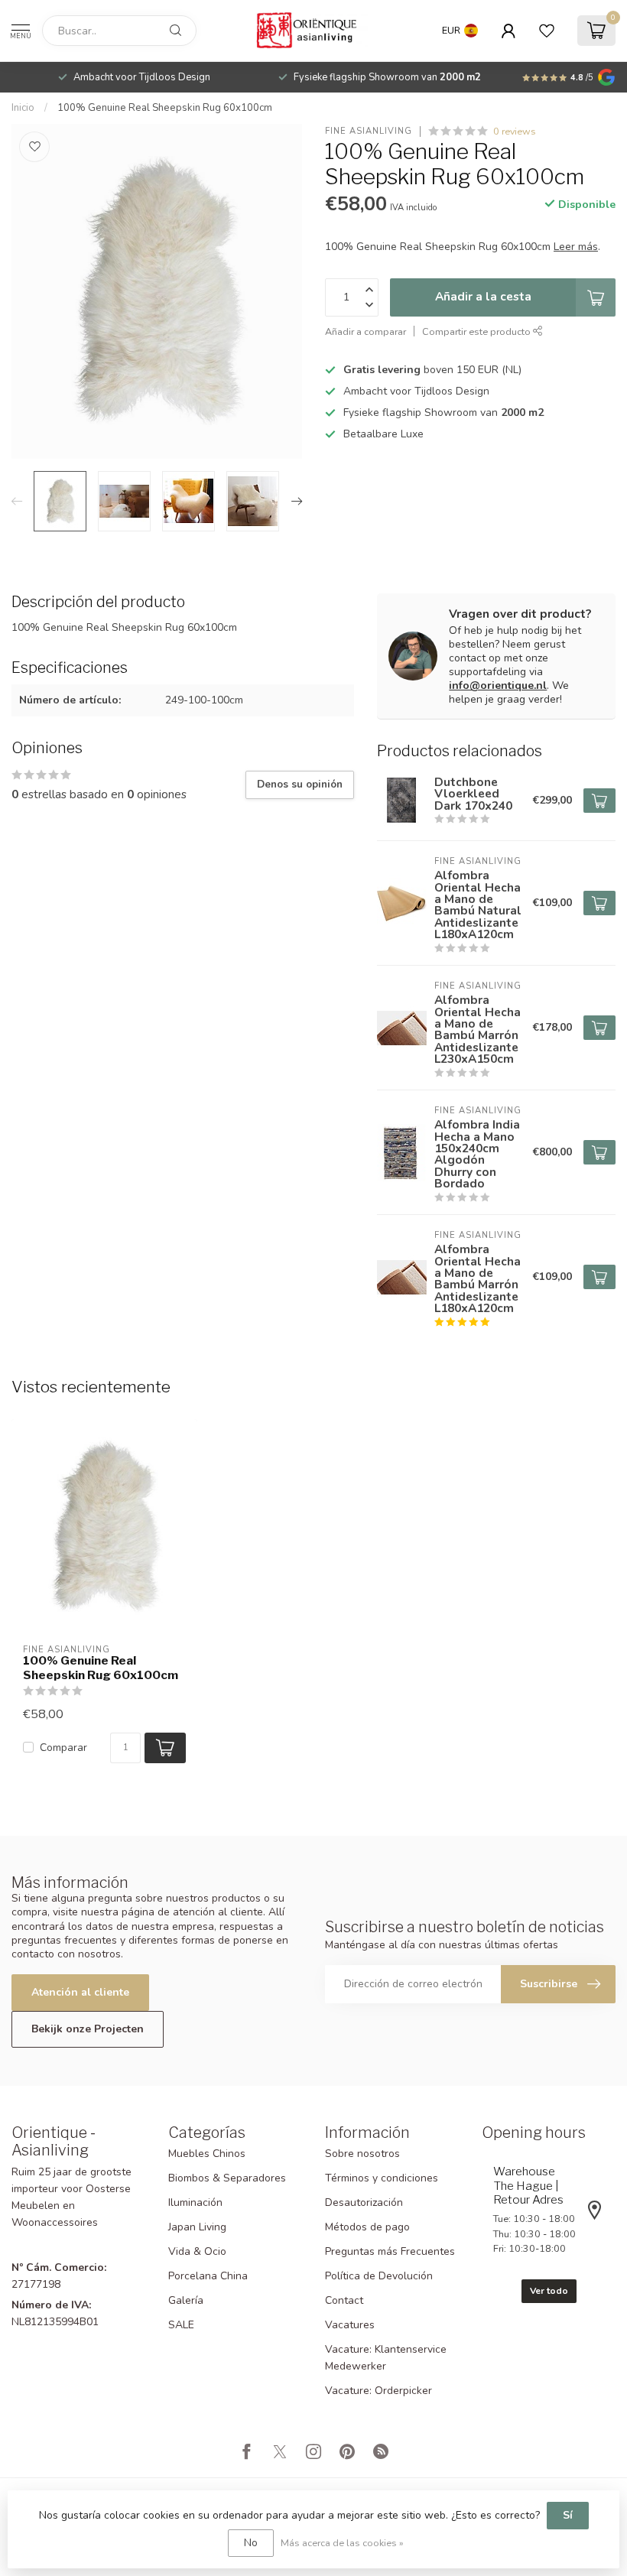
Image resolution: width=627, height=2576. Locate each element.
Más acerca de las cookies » (342, 2543)
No (251, 2543)
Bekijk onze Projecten (88, 2029)
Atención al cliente (80, 1992)
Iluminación (195, 2202)
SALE (181, 2325)
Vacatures (350, 2325)
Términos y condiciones (382, 2178)
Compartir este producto (478, 331)
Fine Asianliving (369, 131)
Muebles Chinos (207, 2154)
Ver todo (549, 2291)
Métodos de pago (367, 2227)
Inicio (23, 108)
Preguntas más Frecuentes (390, 2251)
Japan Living (197, 2227)
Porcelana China (208, 2276)
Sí (568, 2515)
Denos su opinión (300, 784)
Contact (344, 2300)
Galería (186, 2300)
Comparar (63, 1748)
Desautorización (364, 2202)
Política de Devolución (379, 2276)
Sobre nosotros (362, 2154)
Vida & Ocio (197, 2251)
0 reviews (515, 131)
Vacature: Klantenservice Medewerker (386, 2358)
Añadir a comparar (365, 331)
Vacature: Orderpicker (378, 2391)
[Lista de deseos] (547, 31)
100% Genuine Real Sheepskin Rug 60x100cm (165, 108)
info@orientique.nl (498, 685)
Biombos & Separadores (227, 2178)
